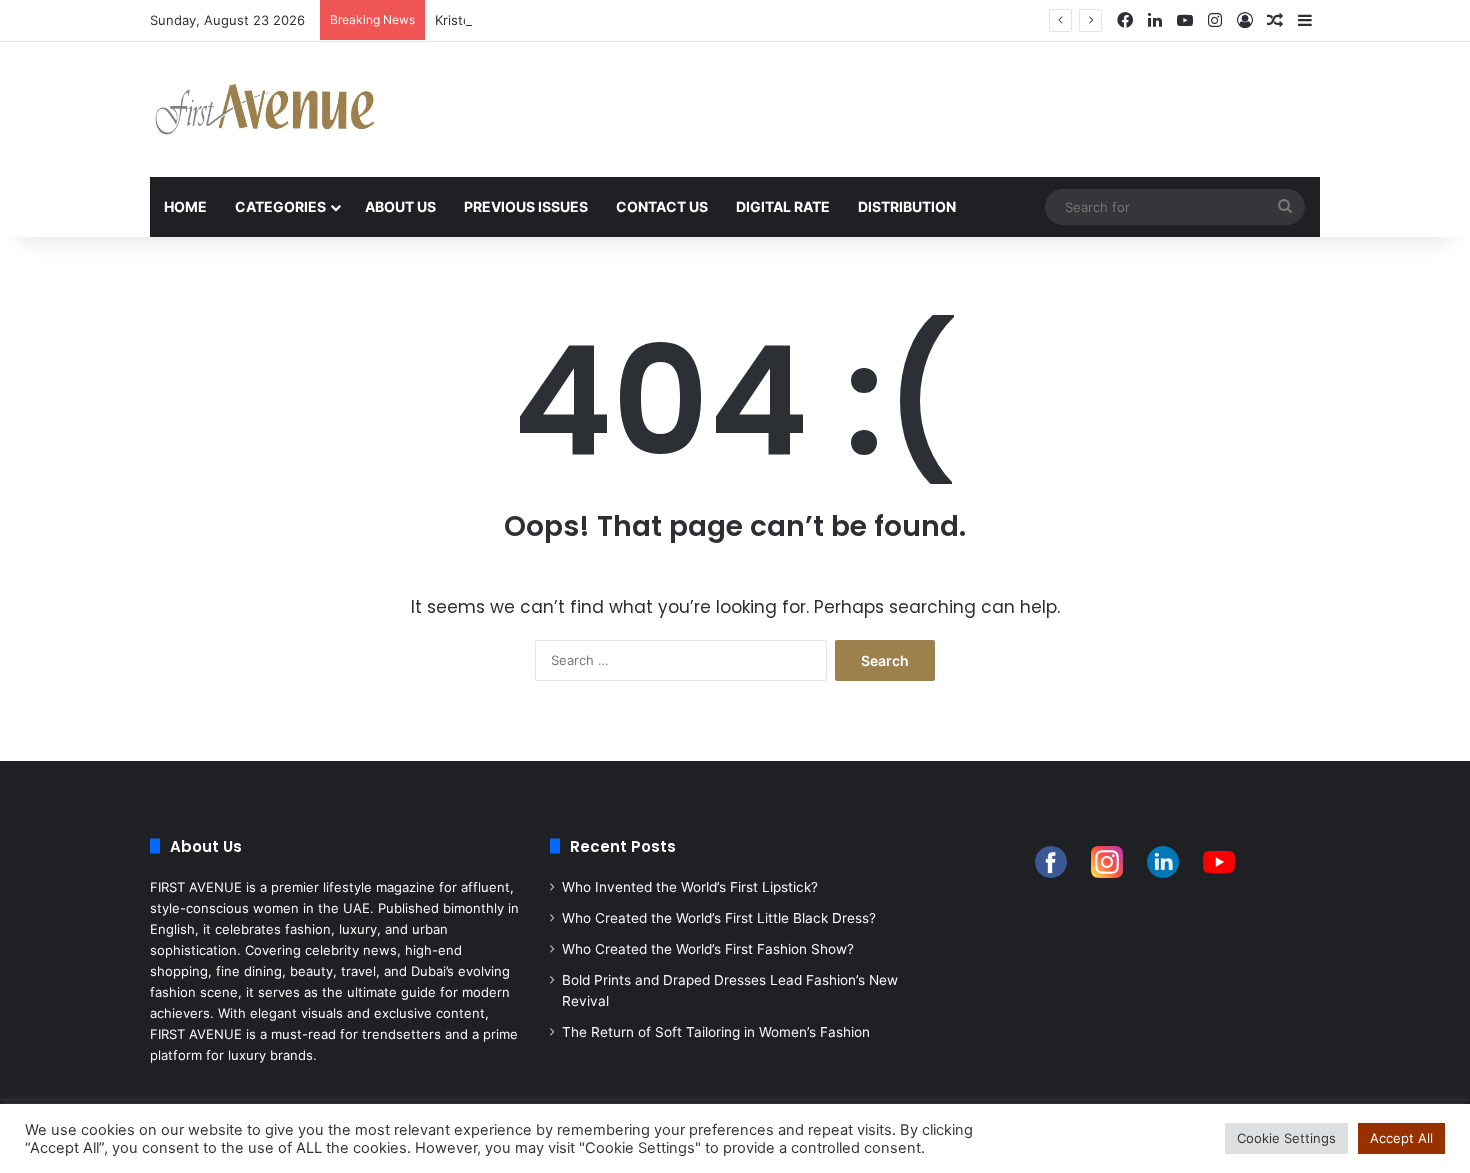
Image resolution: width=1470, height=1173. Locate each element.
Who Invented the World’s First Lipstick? (690, 887)
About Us (400, 206)
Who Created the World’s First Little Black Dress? (719, 918)
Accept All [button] (1401, 1138)
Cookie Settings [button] (1286, 1138)
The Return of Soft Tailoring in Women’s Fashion (716, 1032)
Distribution (907, 206)
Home (185, 206)
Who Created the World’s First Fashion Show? (708, 949)
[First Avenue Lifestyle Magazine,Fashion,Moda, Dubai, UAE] (265, 109)
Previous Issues (526, 206)
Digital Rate (783, 206)
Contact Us (662, 206)
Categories (280, 206)
